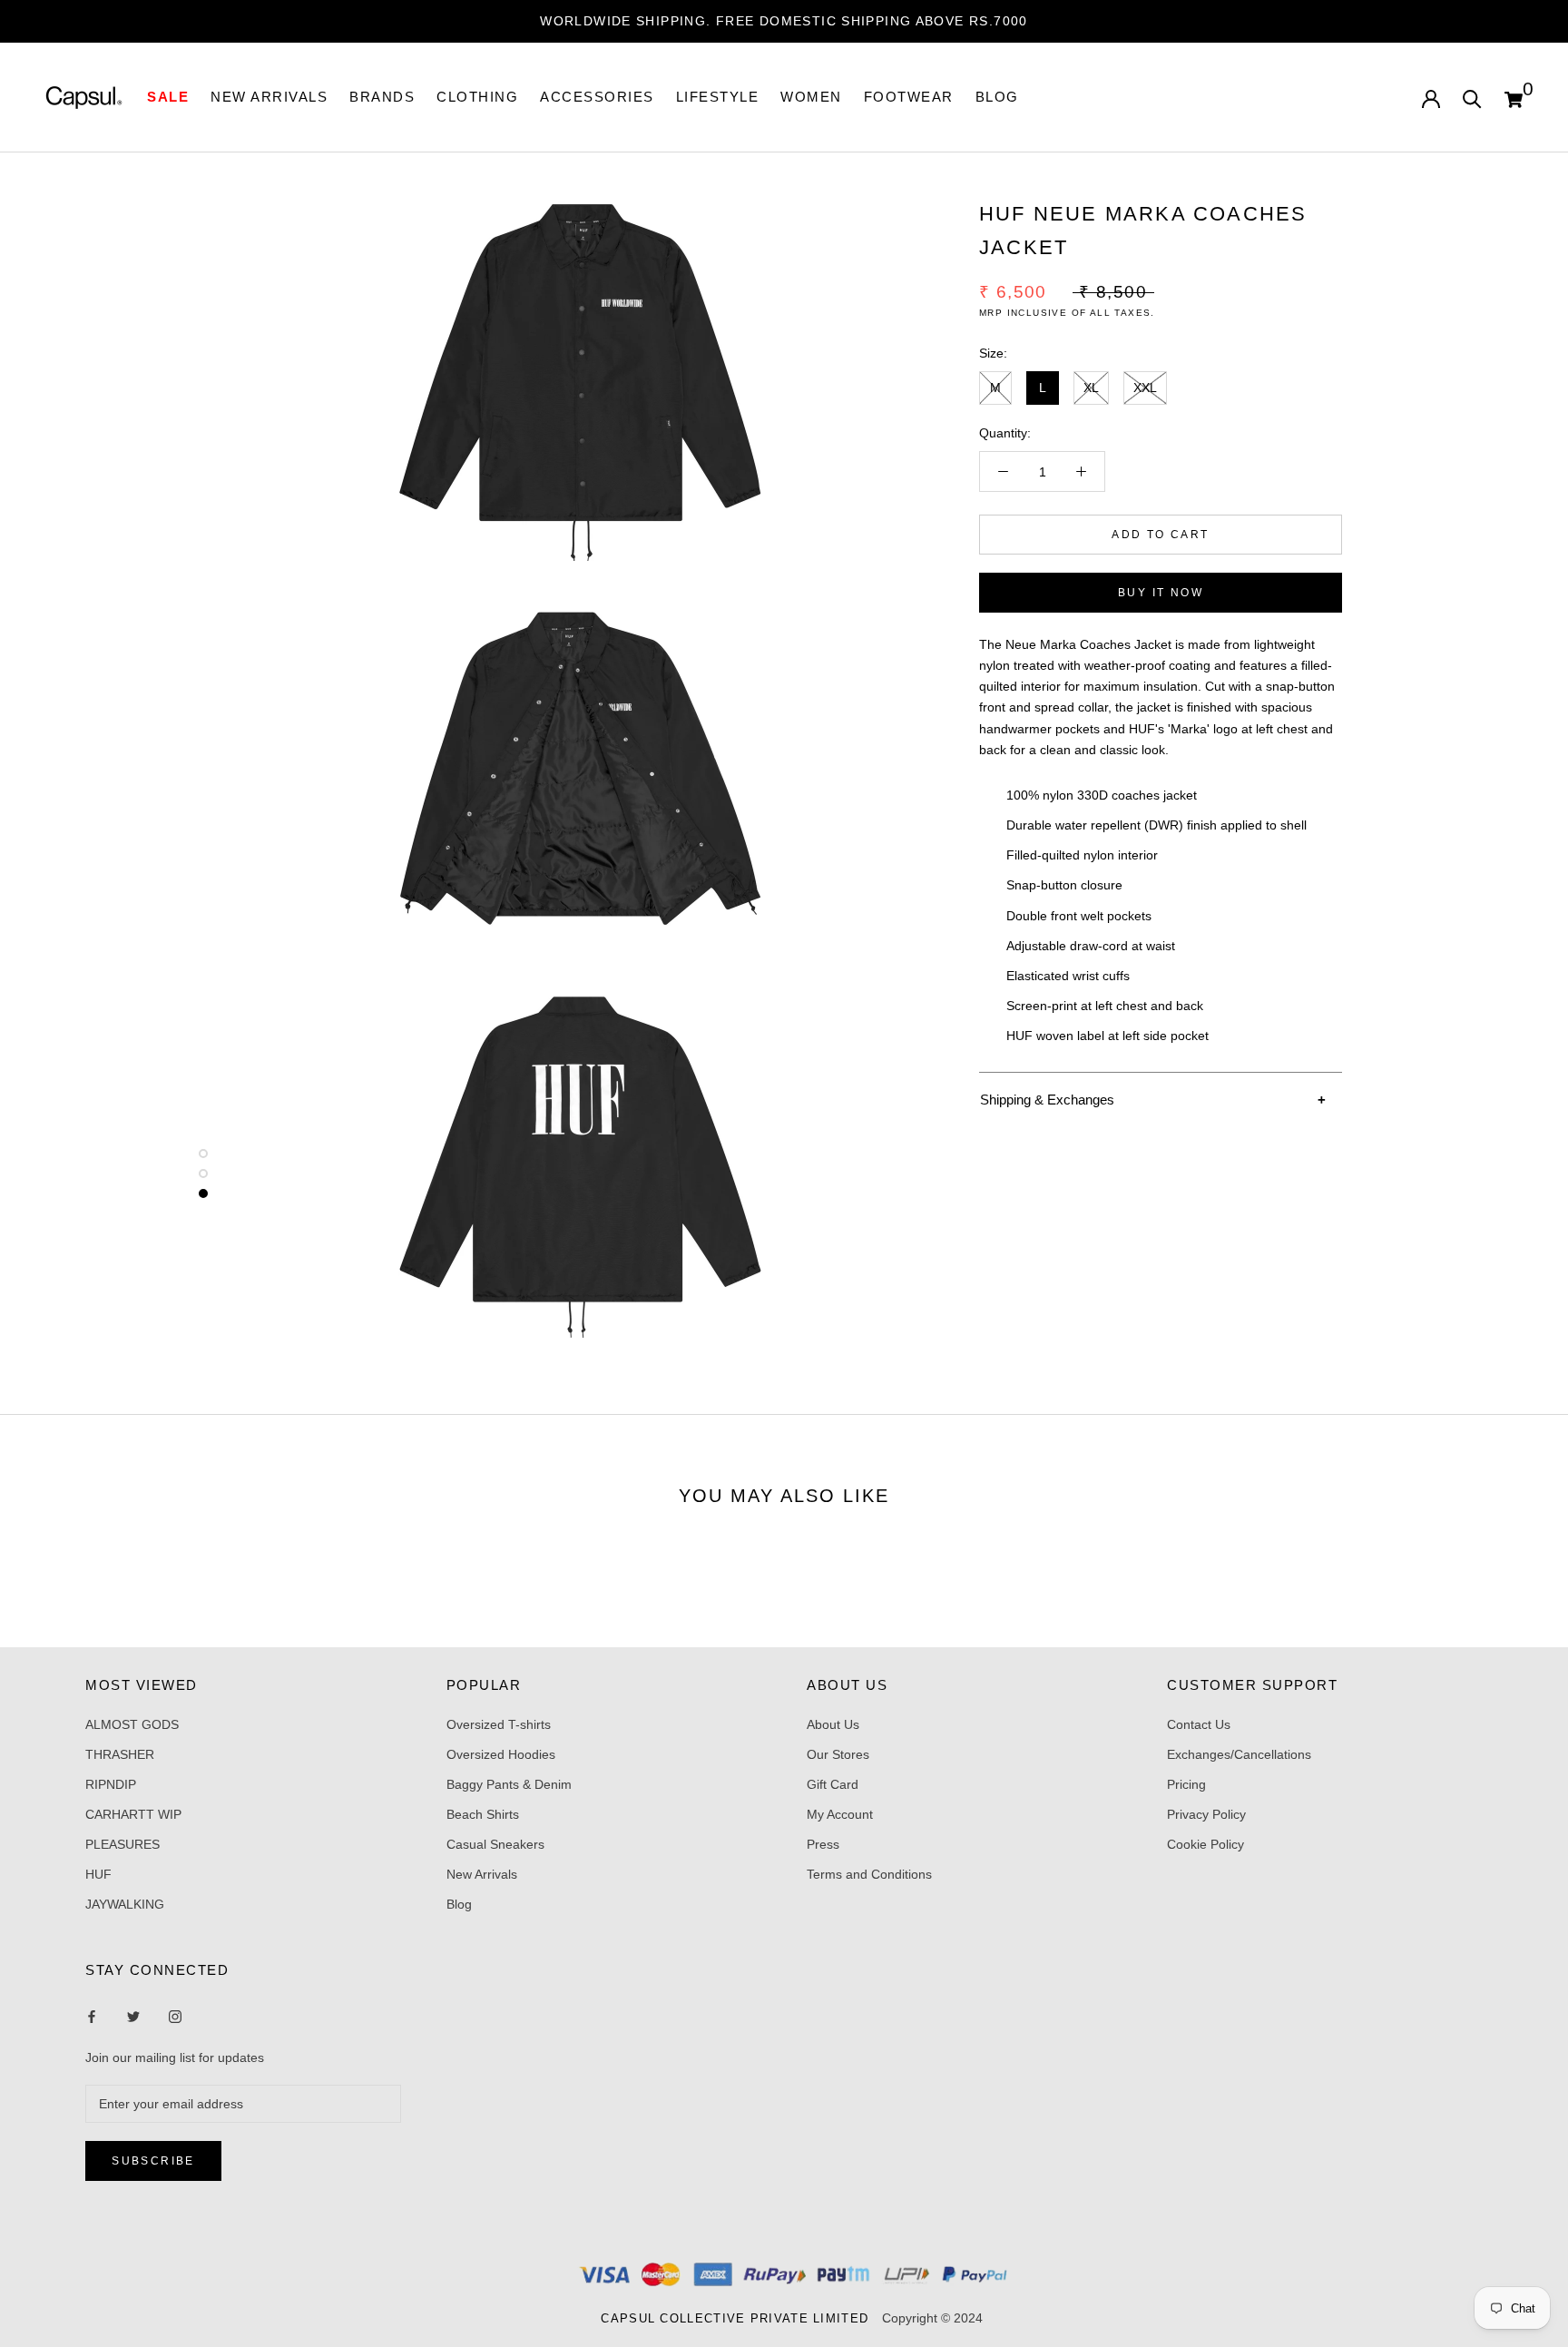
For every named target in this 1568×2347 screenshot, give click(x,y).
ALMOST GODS (132, 1724)
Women (811, 97)
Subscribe (153, 2161)
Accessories (597, 97)
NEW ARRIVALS (269, 97)
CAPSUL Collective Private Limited (740, 2318)
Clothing (477, 97)
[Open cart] (1514, 97)
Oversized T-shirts (499, 1724)
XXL (1145, 387)
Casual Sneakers (495, 1844)
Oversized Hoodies (501, 1754)
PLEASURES (122, 1844)
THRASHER (120, 1754)
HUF (98, 1874)
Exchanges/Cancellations (1239, 1754)
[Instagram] (133, 2016)
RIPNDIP (111, 1784)
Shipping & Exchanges (1047, 1100)
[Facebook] (92, 2016)
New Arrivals (482, 1874)
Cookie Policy (1205, 1844)
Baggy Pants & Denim (509, 1784)
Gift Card (833, 1784)
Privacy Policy (1206, 1814)
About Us (833, 1724)
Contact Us (1199, 1724)
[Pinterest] (175, 2016)
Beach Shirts (483, 1814)
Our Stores (838, 1754)
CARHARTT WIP (133, 1814)
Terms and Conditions (869, 1874)
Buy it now (1161, 593)
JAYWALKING (125, 1904)
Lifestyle (718, 97)
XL (1091, 387)
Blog (997, 97)
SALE (168, 97)
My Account (840, 1814)
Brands (382, 97)
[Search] (1472, 98)
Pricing (1186, 1784)
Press (823, 1844)
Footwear (909, 97)
